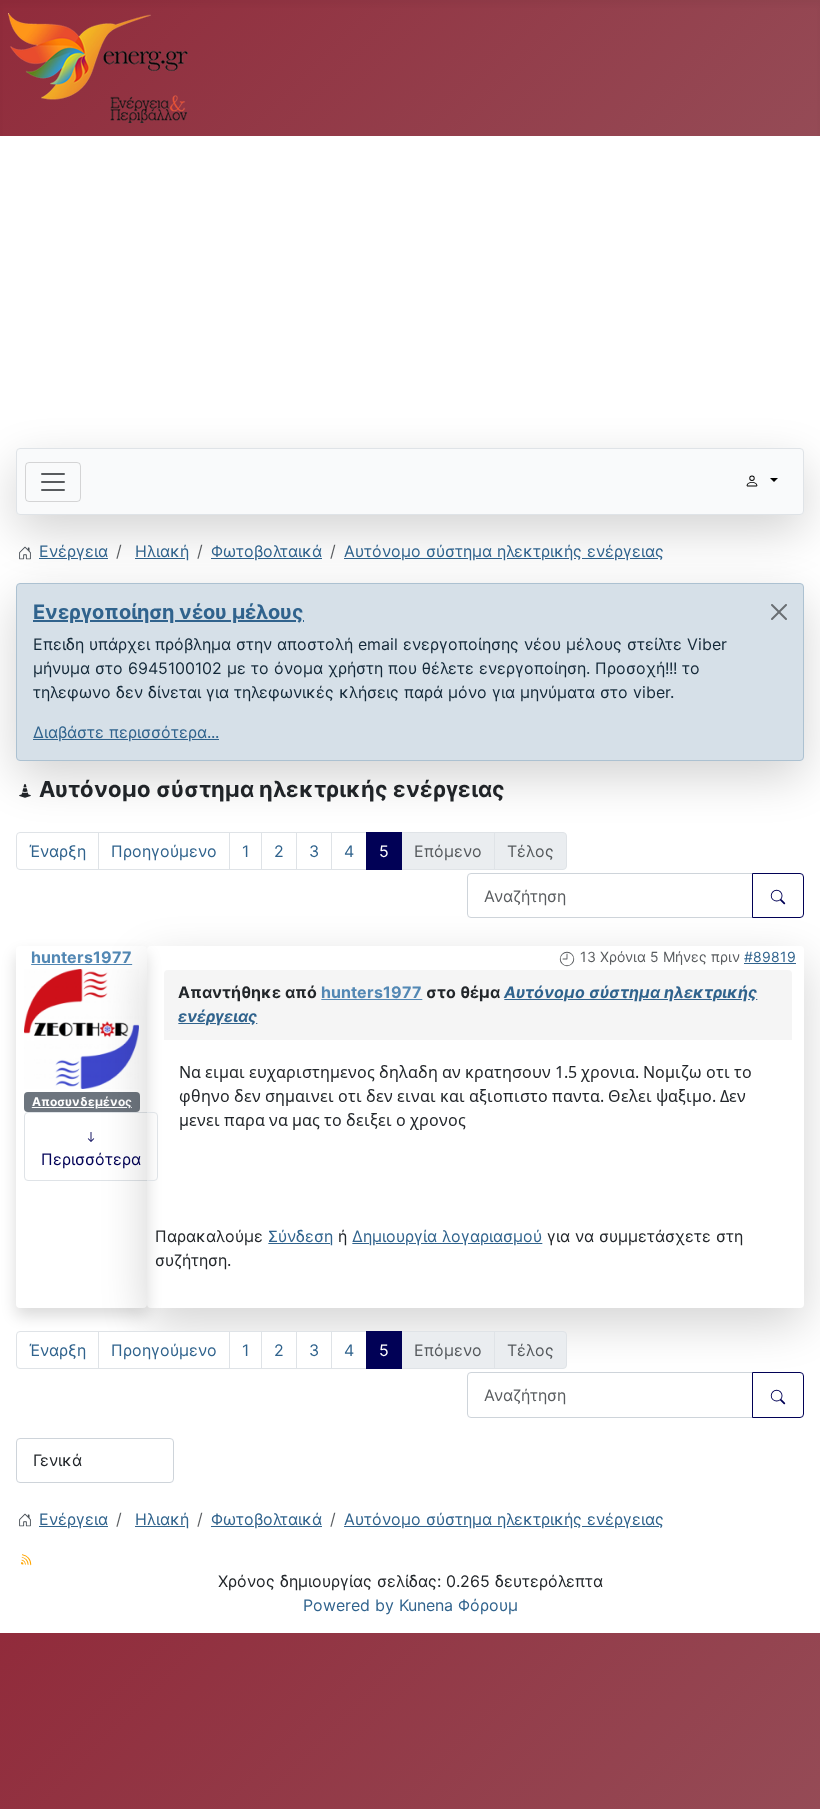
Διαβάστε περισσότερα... (126, 732)
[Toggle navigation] (53, 482)
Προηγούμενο (164, 851)
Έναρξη (57, 851)
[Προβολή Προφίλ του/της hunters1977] (81, 1027)
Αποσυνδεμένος (82, 1101)
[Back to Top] (785, 1772)
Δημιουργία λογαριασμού (447, 1236)
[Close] (779, 612)
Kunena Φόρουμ (458, 1605)
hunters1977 (81, 957)
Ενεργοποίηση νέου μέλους (168, 612)
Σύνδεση (300, 1236)
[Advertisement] (410, 284)
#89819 (770, 956)
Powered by (348, 1605)
